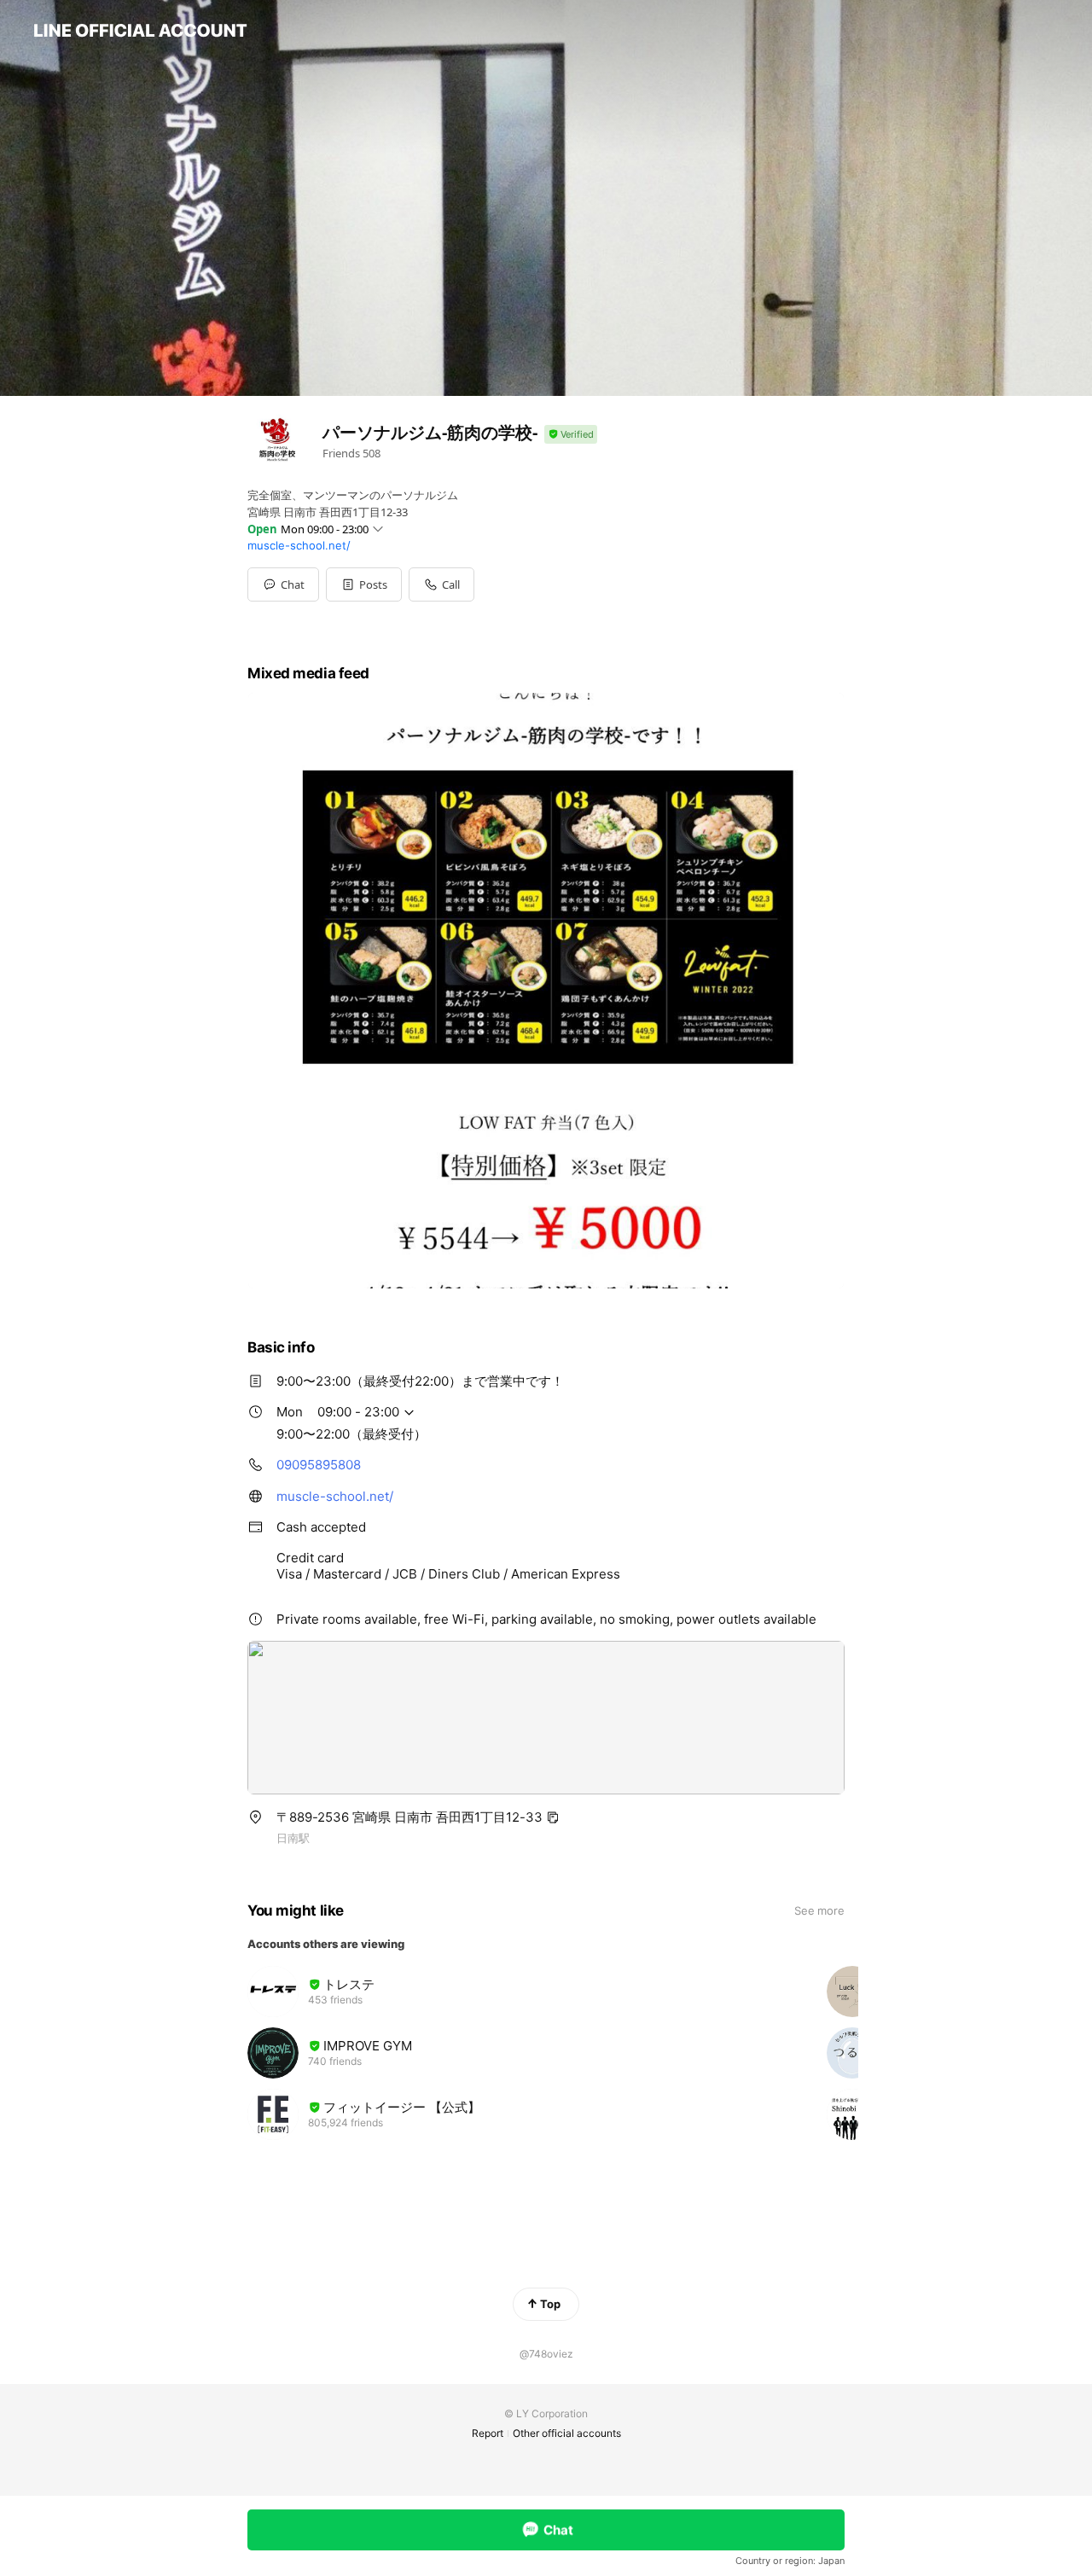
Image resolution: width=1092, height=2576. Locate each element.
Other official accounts (567, 2433)
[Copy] (553, 1817)
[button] (364, 584)
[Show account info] (571, 435)
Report (488, 2433)
